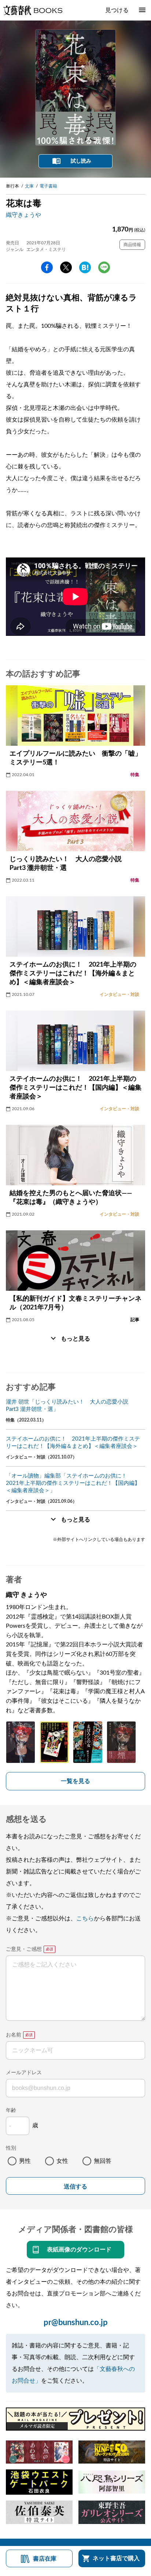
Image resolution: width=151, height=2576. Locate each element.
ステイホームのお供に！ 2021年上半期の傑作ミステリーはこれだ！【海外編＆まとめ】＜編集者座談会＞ (73, 1443)
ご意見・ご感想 (24, 1949)
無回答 (103, 2161)
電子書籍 (48, 186)
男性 (25, 2161)
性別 (11, 2148)
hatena (85, 267)
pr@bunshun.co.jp (76, 2323)
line (104, 267)
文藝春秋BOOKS (33, 10)
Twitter (66, 267)
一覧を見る (75, 1781)
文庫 (29, 186)
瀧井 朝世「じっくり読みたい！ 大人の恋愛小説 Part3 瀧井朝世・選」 (70, 1406)
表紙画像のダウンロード (79, 2250)
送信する (75, 2186)
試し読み (81, 161)
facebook (47, 267)
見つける (117, 10)
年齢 (11, 2110)
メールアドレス (24, 2073)
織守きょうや (23, 215)
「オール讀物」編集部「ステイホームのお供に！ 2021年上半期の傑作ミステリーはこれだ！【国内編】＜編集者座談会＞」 (73, 1483)
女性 (62, 2161)
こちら (85, 1919)
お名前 (14, 2035)
